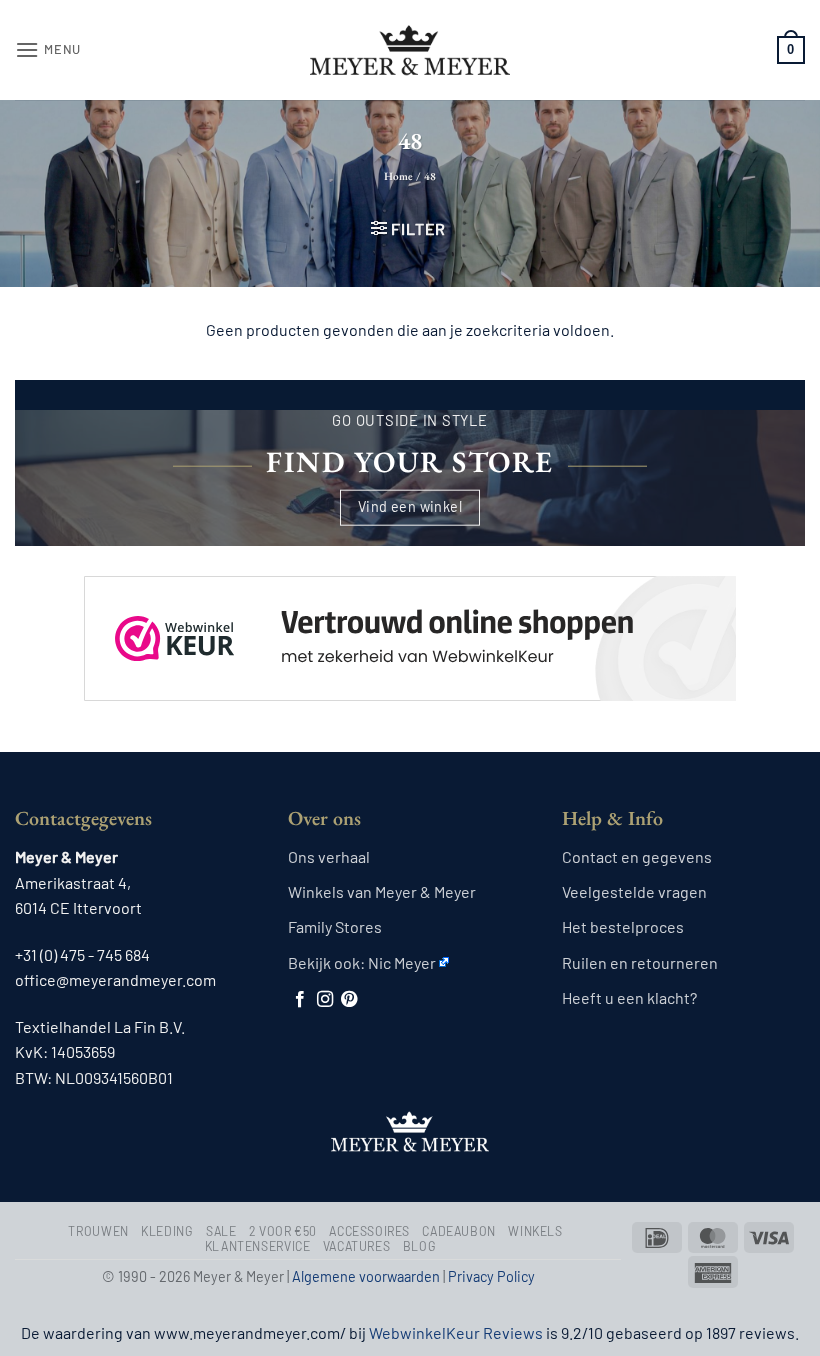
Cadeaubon (459, 1231)
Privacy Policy (491, 1276)
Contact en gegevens (637, 856)
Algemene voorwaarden (366, 1276)
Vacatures (357, 1246)
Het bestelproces (623, 926)
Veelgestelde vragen (634, 891)
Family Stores (335, 926)
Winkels (535, 1231)
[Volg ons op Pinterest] (349, 1000)
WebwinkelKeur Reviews (456, 1332)
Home (398, 176)
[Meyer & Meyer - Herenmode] (410, 50)
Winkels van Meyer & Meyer (382, 891)
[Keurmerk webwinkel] (410, 621)
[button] (48, 49)
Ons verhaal (329, 856)
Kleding (167, 1231)
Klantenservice (258, 1246)
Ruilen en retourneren (640, 962)
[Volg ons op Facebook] (300, 1000)
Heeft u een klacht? (629, 997)
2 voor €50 (283, 1231)
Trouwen (98, 1231)
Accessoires (369, 1231)
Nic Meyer (402, 962)
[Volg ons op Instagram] (325, 1000)
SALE (221, 1231)
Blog (419, 1246)
